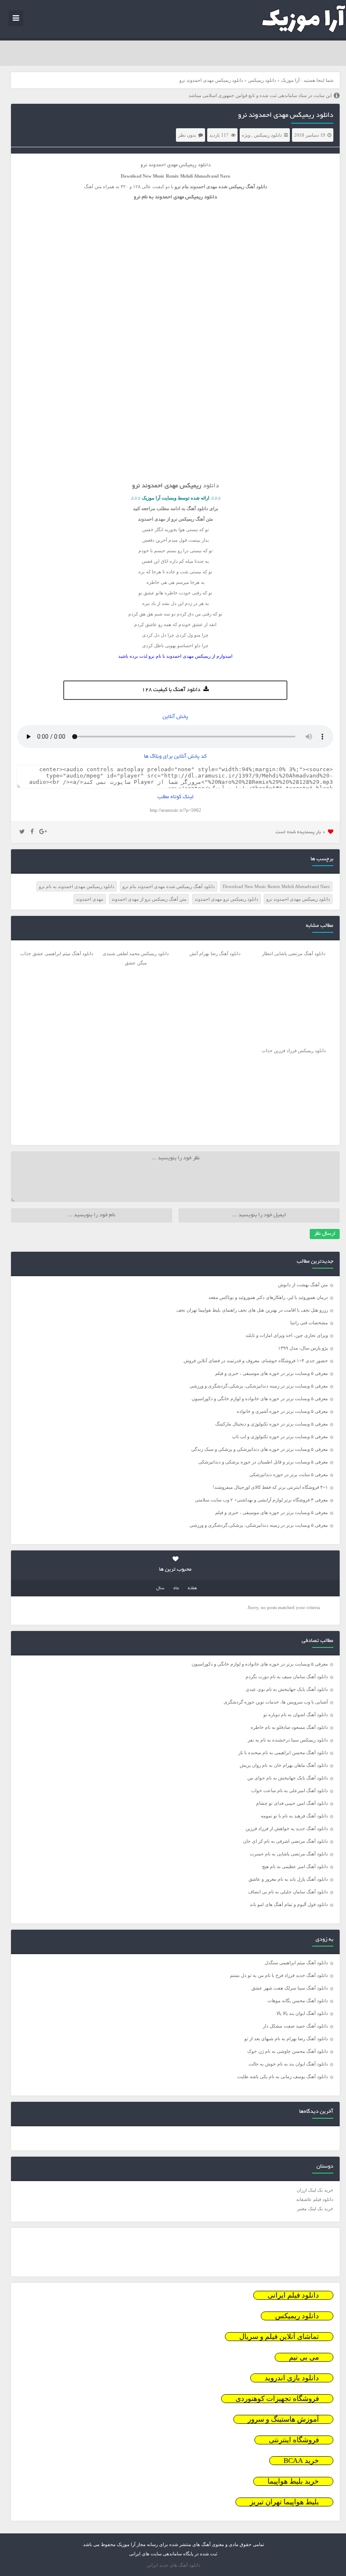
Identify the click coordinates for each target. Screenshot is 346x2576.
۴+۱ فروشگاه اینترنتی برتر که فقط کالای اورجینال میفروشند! (270, 1487)
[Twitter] (22, 832)
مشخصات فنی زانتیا (309, 1323)
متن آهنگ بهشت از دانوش (303, 1285)
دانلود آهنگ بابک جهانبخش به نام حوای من (288, 1778)
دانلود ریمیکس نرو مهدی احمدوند (226, 899)
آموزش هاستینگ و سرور (283, 2419)
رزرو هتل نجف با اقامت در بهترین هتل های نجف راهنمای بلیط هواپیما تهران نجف (252, 1310)
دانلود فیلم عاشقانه (315, 2199)
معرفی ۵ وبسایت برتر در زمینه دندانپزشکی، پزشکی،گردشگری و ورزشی (259, 1386)
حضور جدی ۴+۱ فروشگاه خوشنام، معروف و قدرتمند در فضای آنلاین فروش (256, 1361)
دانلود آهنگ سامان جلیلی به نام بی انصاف (288, 1892)
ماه (176, 1588)
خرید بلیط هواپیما (293, 2481)
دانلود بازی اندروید (292, 2378)
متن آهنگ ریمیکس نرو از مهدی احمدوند (149, 899)
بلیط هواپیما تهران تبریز (284, 2502)
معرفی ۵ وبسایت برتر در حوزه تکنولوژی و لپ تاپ (280, 1437)
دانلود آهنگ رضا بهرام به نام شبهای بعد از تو (286, 2039)
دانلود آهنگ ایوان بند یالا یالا (302, 2013)
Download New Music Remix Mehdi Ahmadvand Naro (276, 886)
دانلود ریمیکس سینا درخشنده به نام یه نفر (288, 1740)
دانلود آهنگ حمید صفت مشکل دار (295, 2026)
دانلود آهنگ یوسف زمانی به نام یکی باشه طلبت (282, 2076)
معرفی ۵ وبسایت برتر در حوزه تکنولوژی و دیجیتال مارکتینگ (272, 1424)
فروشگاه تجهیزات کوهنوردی (277, 2399)
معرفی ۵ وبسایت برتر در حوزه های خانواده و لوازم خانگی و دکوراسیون (260, 1399)
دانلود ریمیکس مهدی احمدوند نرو (286, 116)
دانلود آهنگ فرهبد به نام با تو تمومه (294, 1816)
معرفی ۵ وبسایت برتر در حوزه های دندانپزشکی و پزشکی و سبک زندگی (259, 1449)
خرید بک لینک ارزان (315, 2190)
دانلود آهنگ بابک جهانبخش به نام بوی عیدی (287, 1689)
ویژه (246, 135)
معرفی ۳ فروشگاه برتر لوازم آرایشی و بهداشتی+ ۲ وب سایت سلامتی (261, 1500)
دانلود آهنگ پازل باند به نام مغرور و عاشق (288, 1879)
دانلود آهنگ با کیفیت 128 (171, 690)
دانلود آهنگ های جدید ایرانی (173, 2565)
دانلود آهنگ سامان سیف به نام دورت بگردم (287, 1677)
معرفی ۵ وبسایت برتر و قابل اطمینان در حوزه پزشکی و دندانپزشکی (263, 1462)
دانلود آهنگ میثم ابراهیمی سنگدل (296, 1963)
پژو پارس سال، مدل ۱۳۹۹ (302, 1348)
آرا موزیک (290, 80)
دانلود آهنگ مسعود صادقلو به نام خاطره (289, 1727)
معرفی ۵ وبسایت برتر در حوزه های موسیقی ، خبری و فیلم (272, 1373)
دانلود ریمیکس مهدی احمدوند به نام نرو (77, 886)
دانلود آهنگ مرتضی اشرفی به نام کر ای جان (285, 1841)
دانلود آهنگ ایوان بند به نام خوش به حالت (288, 2064)
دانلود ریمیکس (262, 80)
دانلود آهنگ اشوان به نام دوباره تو (296, 1715)
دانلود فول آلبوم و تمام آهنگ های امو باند (289, 1904)
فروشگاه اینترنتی (294, 2440)
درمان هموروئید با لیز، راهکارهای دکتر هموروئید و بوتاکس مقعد (268, 1297)
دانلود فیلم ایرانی (293, 2295)
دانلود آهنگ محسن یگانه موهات (298, 2001)
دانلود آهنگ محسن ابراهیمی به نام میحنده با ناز (283, 1752)
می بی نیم (304, 2357)
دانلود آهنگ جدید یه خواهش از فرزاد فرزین (287, 1828)
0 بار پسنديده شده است (301, 832)
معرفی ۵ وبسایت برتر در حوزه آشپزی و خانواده (282, 1411)
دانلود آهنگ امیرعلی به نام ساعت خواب (289, 1790)
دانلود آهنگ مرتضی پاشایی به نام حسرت (289, 1854)
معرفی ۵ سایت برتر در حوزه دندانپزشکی (289, 1474)
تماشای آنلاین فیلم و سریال (279, 2337)
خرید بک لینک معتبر (315, 2209)
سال (160, 1588)
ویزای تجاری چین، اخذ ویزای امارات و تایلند (287, 1335)
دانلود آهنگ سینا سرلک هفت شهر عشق (290, 1988)
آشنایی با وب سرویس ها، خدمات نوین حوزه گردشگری (276, 1702)
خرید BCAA (301, 2461)
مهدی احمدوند (90, 899)
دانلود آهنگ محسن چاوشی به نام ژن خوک (288, 2051)
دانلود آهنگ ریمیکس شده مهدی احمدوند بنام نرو (169, 886)
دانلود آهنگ (256, 186)
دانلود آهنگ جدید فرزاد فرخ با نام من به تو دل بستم (279, 1975)
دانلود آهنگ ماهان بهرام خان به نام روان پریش (284, 1765)
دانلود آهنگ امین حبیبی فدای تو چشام (292, 1803)
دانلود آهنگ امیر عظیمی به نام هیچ (295, 1866)
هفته (192, 1588)
